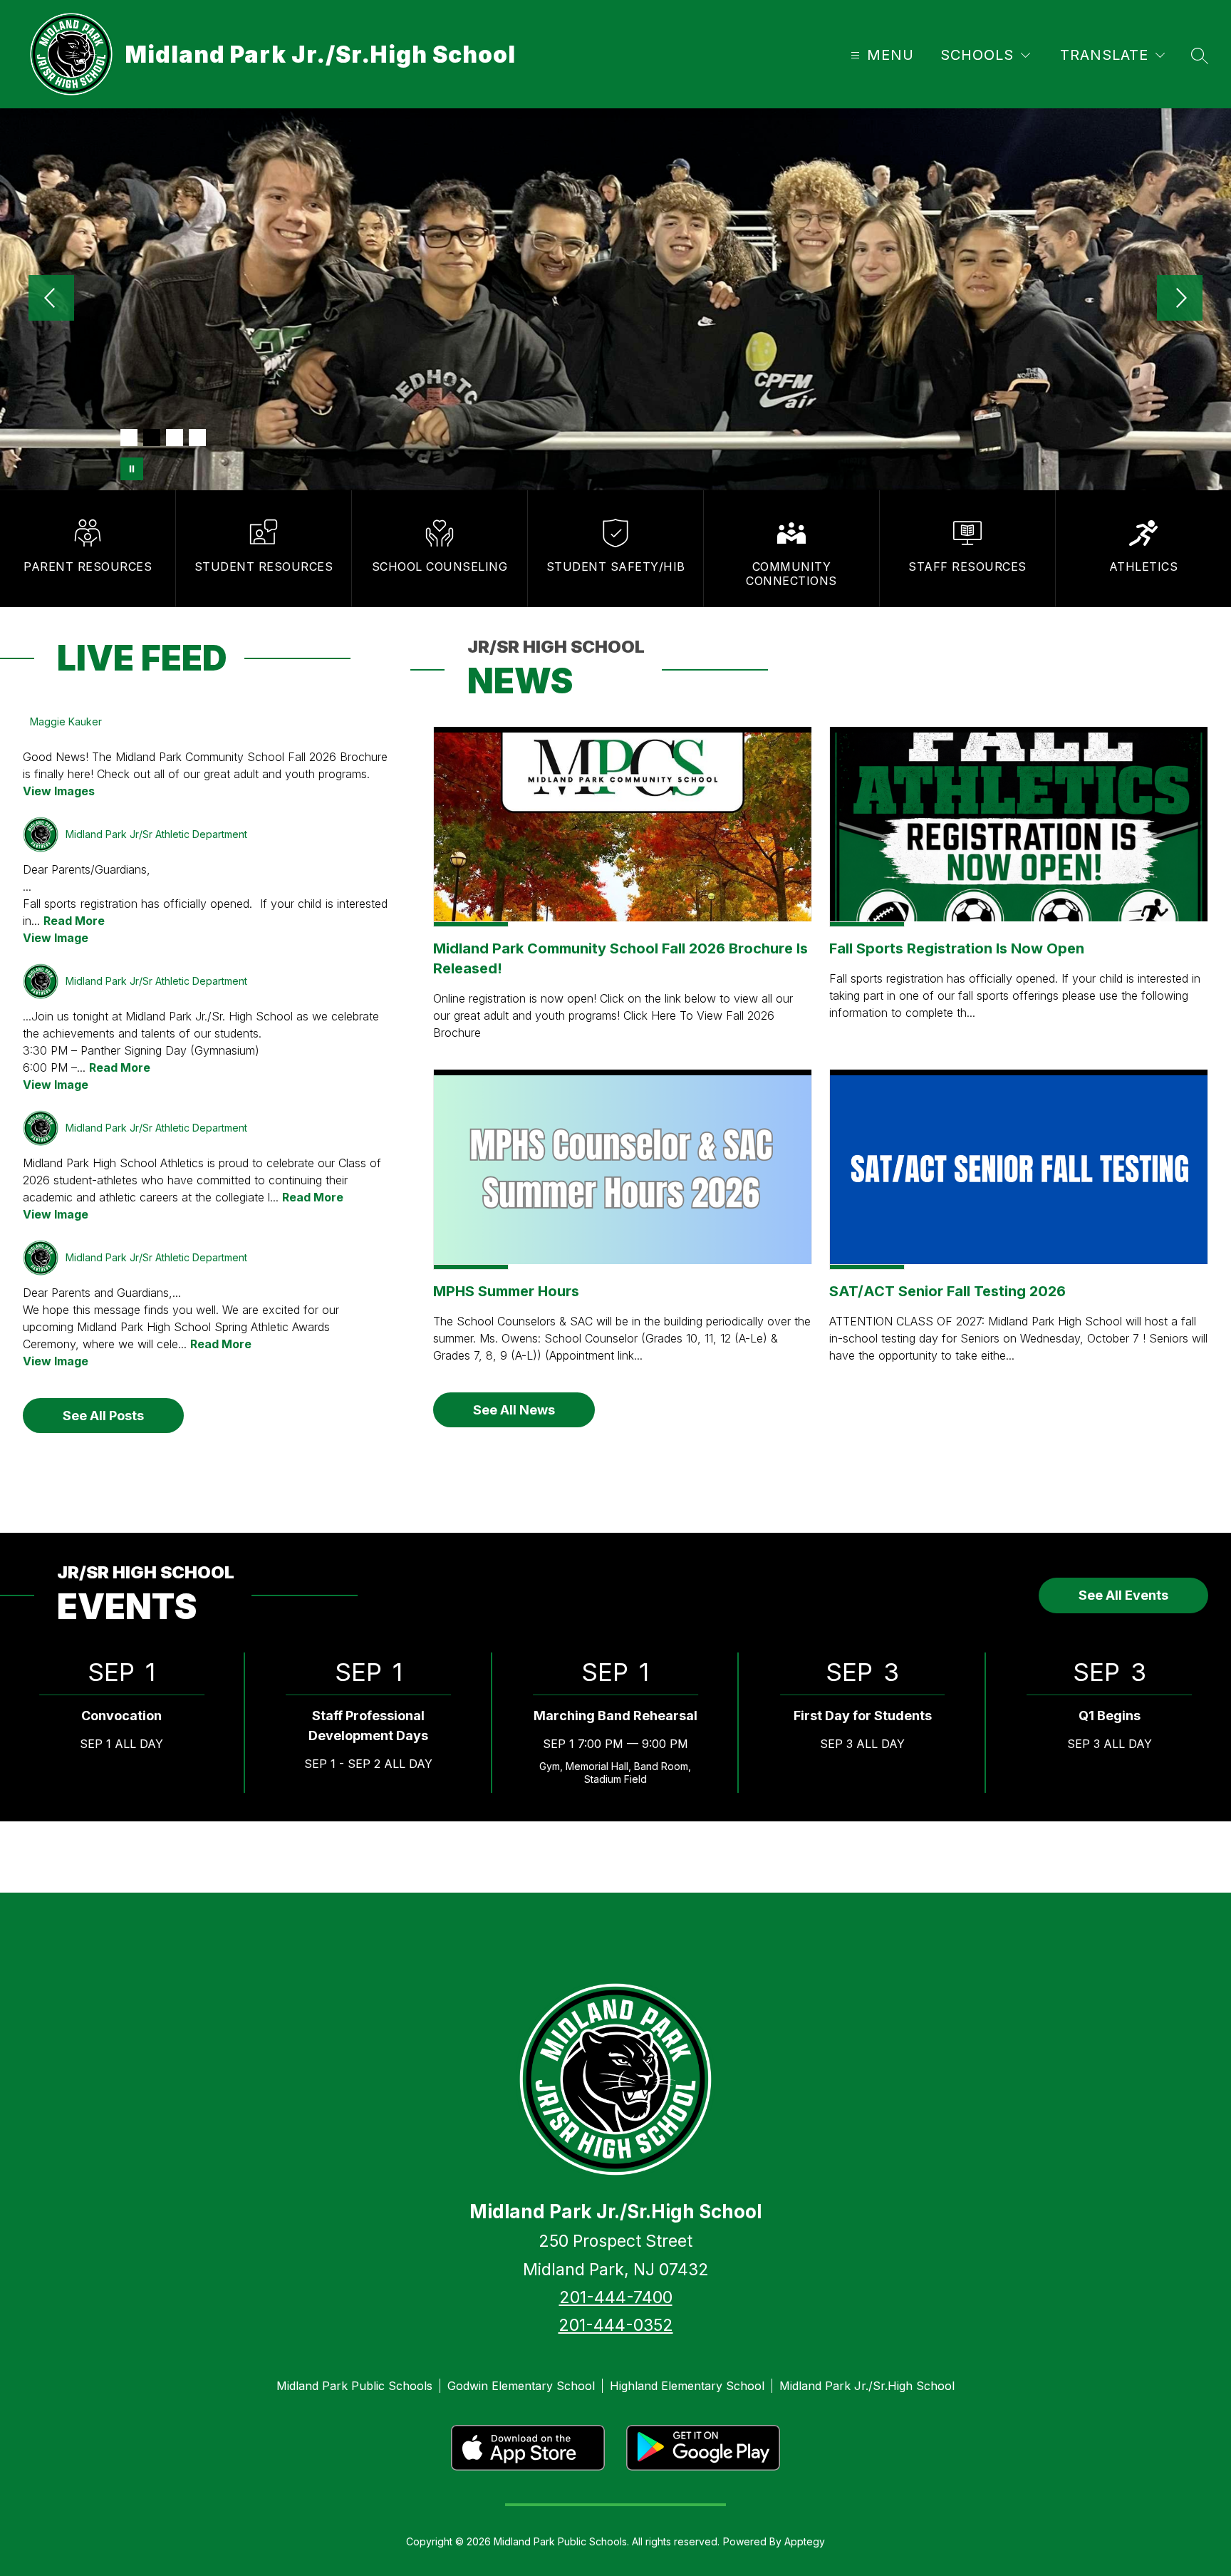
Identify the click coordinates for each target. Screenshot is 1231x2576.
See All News (514, 1410)
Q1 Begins (1110, 1716)
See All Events (1123, 1595)
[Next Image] (1180, 299)
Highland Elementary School (687, 2386)
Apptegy (805, 2541)
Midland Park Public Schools (354, 2386)
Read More (74, 921)
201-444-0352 (616, 2325)
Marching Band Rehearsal (615, 1716)
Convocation (121, 1716)
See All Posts (103, 1416)
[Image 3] (175, 438)
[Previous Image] (51, 299)
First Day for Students (863, 1716)
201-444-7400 (616, 2297)
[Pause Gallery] (132, 469)
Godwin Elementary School (521, 2386)
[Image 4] (197, 438)
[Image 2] (152, 438)
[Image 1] (129, 438)
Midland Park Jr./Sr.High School (867, 2386)
